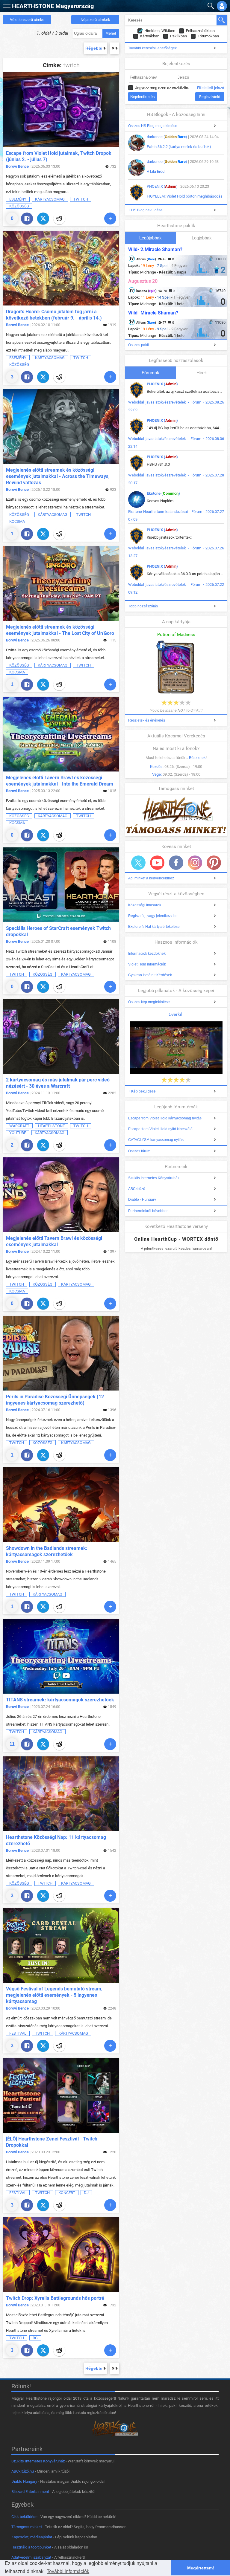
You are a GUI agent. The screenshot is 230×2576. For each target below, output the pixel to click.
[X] (43, 219)
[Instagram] (195, 863)
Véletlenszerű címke (27, 20)
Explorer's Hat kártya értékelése (154, 927)
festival (18, 2033)
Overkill (176, 1014)
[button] (6, 5)
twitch (81, 199)
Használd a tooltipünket (31, 2547)
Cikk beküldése (24, 2517)
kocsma (17, 521)
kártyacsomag (50, 199)
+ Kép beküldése (142, 1091)
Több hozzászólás (143, 606)
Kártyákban (150, 36)
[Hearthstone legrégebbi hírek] (115, 48)
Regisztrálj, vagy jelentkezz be (153, 916)
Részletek (197, 758)
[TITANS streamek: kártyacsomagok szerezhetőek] (61, 1656)
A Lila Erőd (156, 171)
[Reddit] (59, 219)
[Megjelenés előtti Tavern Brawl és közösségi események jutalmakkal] (61, 1195)
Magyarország (53, 6)
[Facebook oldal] (176, 863)
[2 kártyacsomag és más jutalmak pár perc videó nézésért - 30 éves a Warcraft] (61, 1036)
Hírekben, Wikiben (160, 31)
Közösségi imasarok (145, 905)
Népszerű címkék (95, 20)
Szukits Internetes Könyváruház (154, 1178)
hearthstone (51, 1126)
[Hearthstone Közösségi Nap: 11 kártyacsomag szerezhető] (61, 1794)
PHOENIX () (162, 186)
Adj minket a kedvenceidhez (151, 878)
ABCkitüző (137, 1189)
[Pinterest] (214, 863)
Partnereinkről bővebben (148, 1211)
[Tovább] (110, 219)
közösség (19, 206)
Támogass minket (27, 2527)
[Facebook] (27, 219)
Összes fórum (139, 1151)
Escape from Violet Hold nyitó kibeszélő (160, 1129)
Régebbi (94, 48)
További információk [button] (68, 2571)
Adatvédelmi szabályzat (31, 2557)
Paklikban (178, 36)
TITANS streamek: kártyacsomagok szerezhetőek (60, 1700)
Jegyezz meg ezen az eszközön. (162, 88)
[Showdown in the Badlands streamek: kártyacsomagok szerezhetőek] (61, 1505)
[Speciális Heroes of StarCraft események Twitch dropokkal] (61, 885)
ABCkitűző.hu (23, 2471)
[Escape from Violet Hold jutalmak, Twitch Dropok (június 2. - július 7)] (61, 110)
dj (86, 2193)
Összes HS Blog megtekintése (153, 126)
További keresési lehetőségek (152, 48)
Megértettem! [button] (201, 2568)
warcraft (19, 1126)
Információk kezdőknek (147, 954)
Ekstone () (163, 493)
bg (35, 2338)
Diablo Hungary (24, 2481)
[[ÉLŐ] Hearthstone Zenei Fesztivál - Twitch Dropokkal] (61, 2095)
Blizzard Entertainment (30, 2492)
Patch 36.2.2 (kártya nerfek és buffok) (179, 147)
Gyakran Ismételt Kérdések (150, 975)
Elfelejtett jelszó (211, 88)
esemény (18, 199)
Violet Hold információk (147, 964)
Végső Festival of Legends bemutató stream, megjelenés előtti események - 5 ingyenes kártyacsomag (54, 1995)
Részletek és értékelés (147, 720)
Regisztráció (210, 97)
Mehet (111, 33)
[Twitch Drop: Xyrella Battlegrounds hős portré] (61, 2255)
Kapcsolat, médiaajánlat (32, 2537)
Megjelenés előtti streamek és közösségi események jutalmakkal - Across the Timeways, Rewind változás (58, 476)
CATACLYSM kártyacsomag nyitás (156, 1140)
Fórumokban (208, 36)
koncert (67, 2193)
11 (12, 1744)
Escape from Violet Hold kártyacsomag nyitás (165, 1118)
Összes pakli (139, 345)
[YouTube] (157, 863)
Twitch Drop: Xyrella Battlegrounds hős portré (55, 2298)
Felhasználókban (200, 31)
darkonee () (167, 137)
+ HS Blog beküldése (145, 210)
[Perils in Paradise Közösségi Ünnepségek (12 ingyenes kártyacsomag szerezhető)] (61, 1353)
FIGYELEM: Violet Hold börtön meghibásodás (185, 196)
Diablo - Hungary (142, 1200)
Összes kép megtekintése (149, 1002)
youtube (18, 1133)
